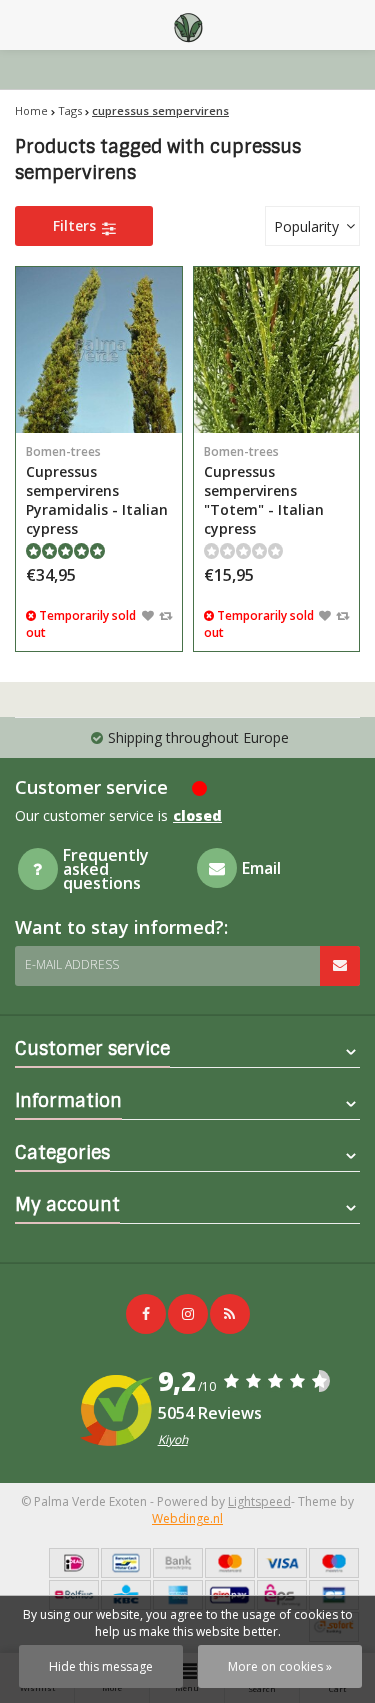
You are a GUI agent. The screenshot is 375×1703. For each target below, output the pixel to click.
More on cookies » (280, 1666)
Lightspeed (259, 1501)
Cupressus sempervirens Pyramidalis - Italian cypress (97, 490)
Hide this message (101, 1666)
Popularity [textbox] (306, 226)
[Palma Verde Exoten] (188, 25)
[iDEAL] (74, 1563)
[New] (230, 1314)
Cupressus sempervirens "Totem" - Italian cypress (264, 490)
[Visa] (282, 1563)
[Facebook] (146, 1314)
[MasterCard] (230, 1563)
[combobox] (312, 226)
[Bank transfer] (178, 1563)
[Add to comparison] (165, 615)
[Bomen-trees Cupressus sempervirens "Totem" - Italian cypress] (277, 350)
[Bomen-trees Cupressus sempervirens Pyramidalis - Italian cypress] (99, 350)
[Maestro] (334, 1563)
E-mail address (72, 964)
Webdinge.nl (187, 1518)
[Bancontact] (126, 1563)
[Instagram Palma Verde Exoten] (188, 1314)
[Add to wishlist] (148, 615)
